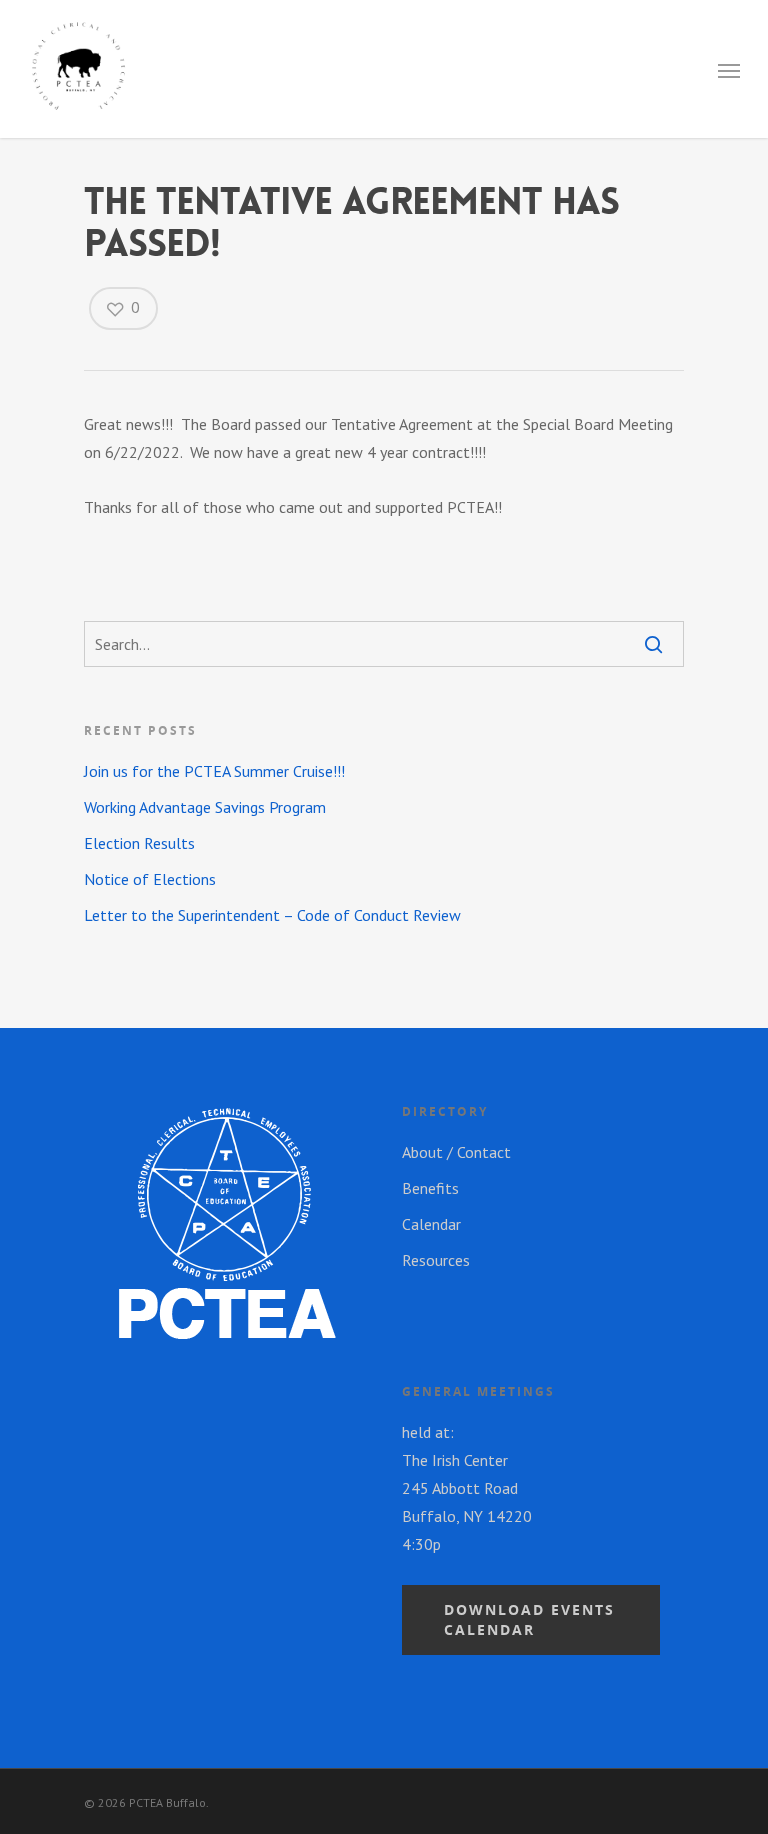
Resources (436, 1260)
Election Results (139, 843)
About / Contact (456, 1152)
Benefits (430, 1188)
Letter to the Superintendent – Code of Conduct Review (272, 915)
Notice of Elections (150, 879)
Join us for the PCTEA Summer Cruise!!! (214, 771)
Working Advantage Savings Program (205, 807)
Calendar (431, 1224)
